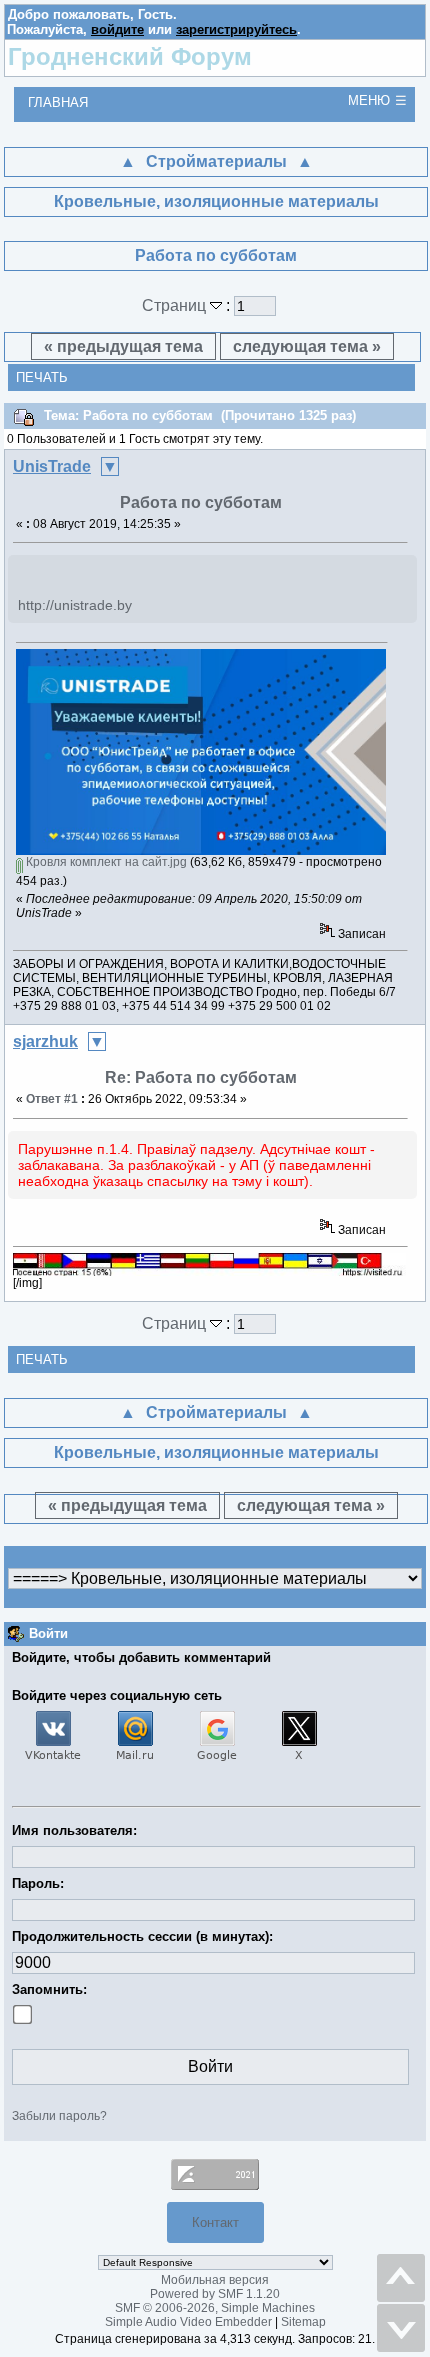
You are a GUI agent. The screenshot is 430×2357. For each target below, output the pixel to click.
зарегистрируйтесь (236, 29)
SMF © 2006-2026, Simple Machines (215, 2308)
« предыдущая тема (123, 346)
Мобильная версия (215, 2280)
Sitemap (303, 2322)
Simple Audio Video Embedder (188, 2322)
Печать (42, 377)
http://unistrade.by (75, 605)
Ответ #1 (52, 1099)
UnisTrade (52, 466)
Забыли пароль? (59, 2116)
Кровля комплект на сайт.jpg (105, 862)
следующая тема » (307, 346)
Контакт (215, 2222)
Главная (58, 102)
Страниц (176, 305)
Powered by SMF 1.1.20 (215, 2294)
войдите (117, 29)
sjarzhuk (45, 1041)
